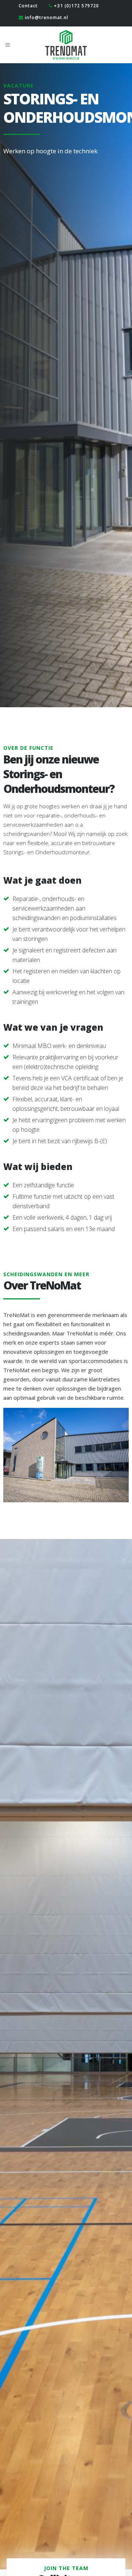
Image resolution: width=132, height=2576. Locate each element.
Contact (28, 6)
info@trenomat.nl (47, 17)
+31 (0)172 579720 (76, 6)
